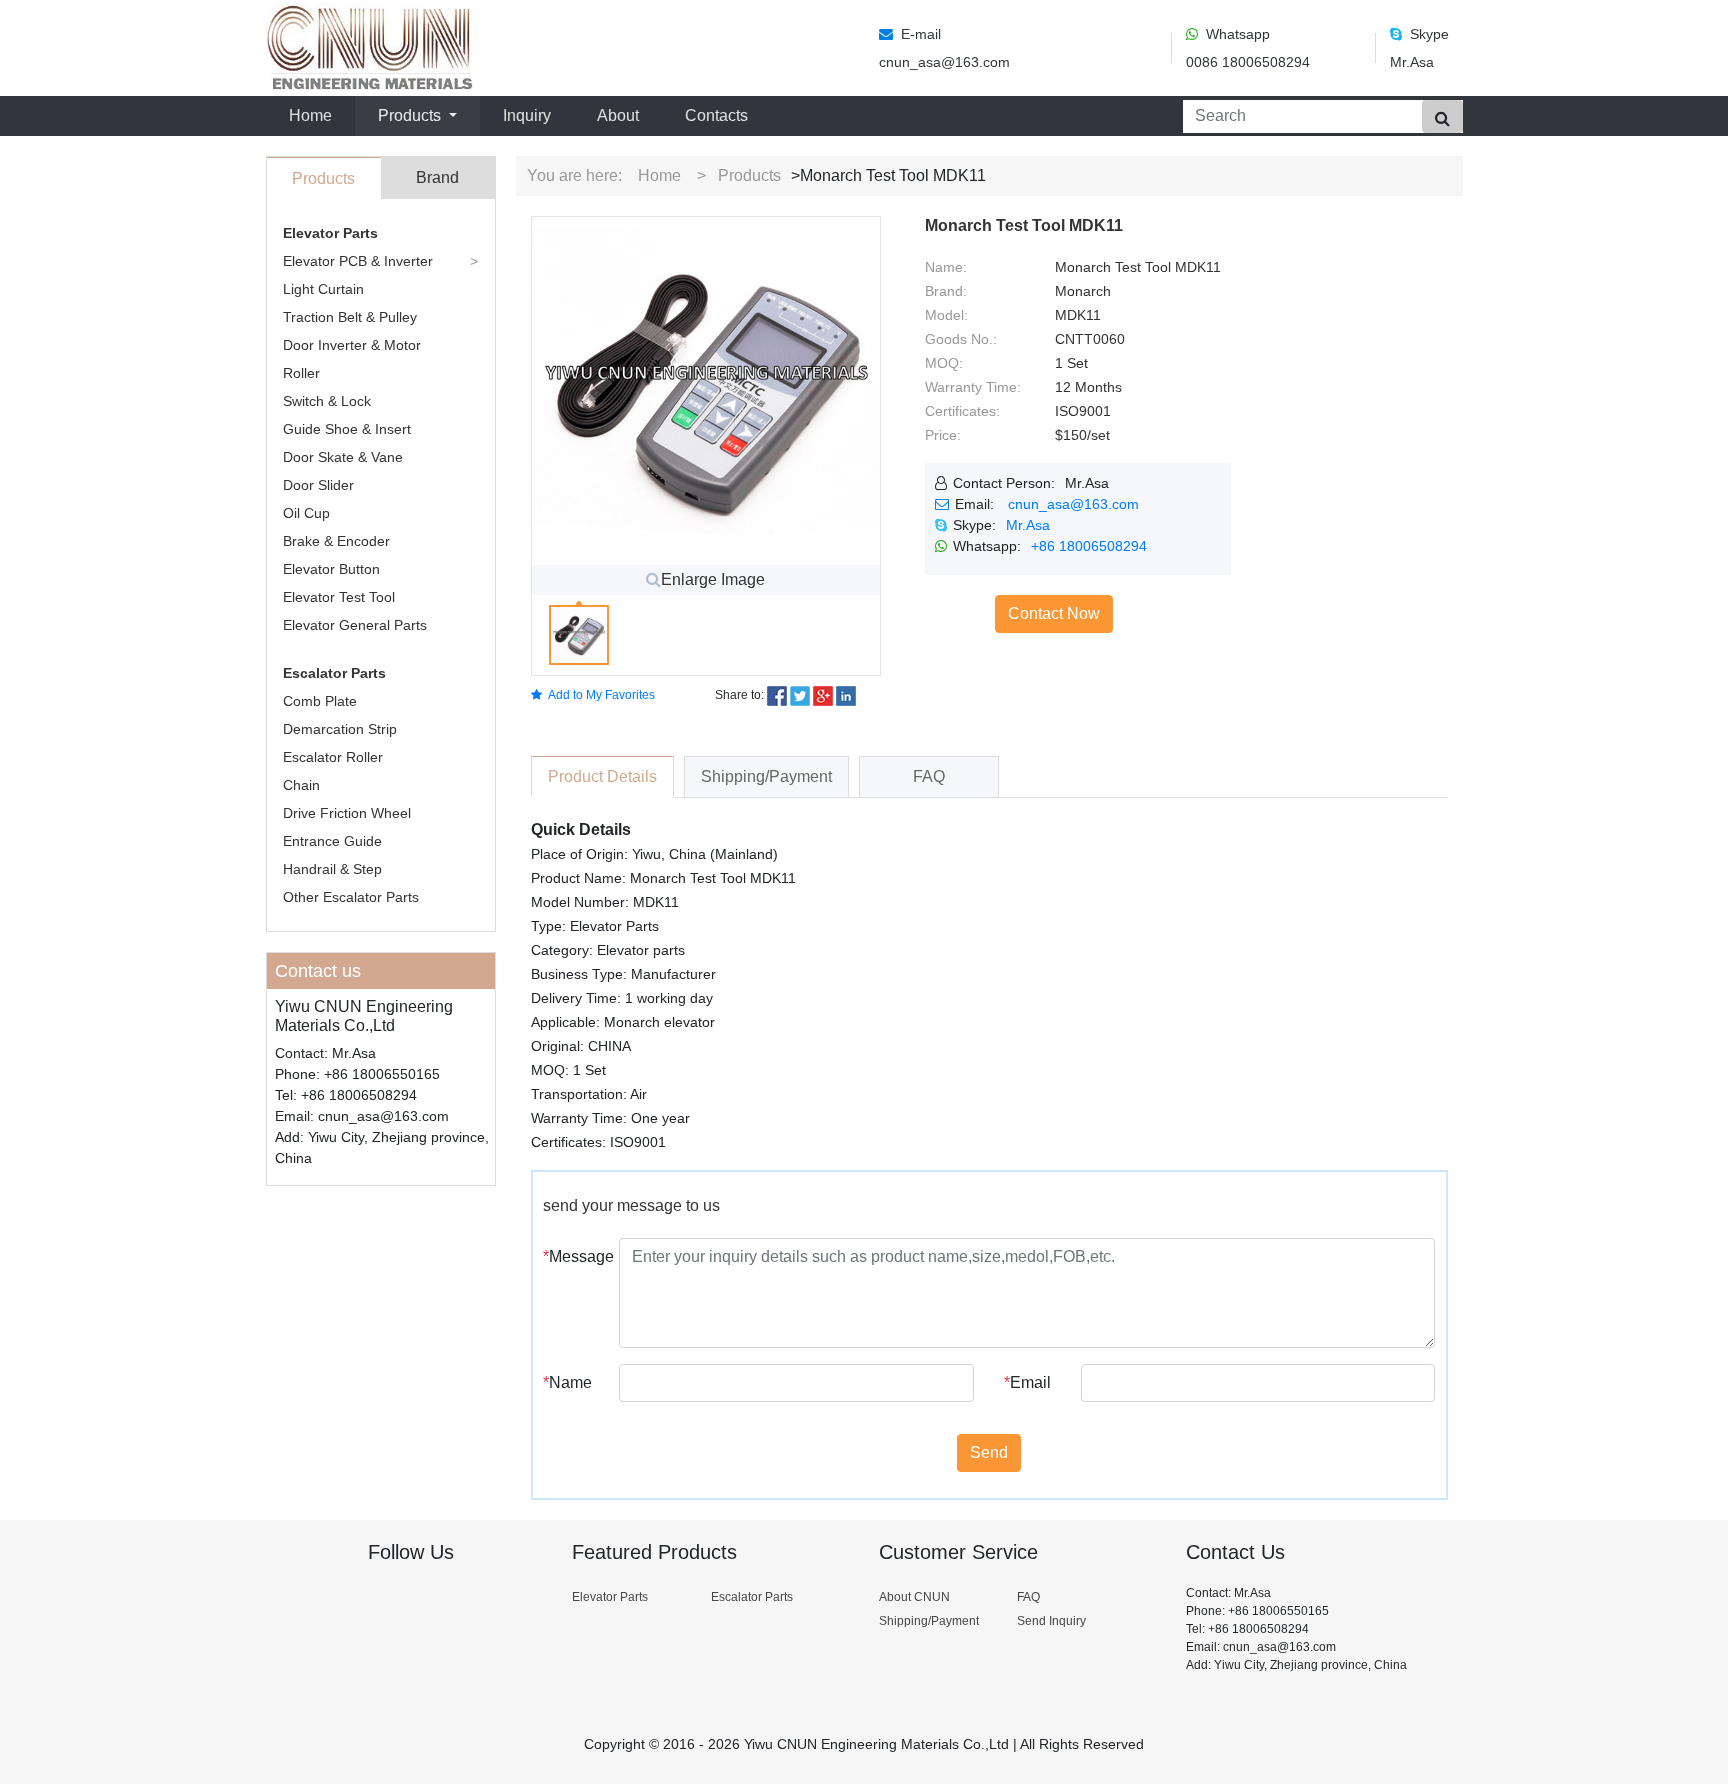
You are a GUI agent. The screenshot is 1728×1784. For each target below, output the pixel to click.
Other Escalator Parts (351, 897)
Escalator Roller (333, 757)
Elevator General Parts (355, 625)
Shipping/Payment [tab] (766, 776)
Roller (301, 373)
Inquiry (527, 115)
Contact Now (1054, 613)
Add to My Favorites (601, 695)
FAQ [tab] (929, 776)
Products (749, 175)
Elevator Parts (330, 233)
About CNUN (914, 1597)
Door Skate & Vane (343, 457)
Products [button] (411, 115)
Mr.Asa (1028, 525)
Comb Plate (320, 701)
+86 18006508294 (1089, 546)
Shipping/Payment (929, 1621)
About (618, 115)
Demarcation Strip (340, 729)
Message (574, 1256)
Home (314, 115)
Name (567, 1382)
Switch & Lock (327, 401)
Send (989, 1452)
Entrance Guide (332, 841)
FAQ (1028, 1597)
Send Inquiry (1051, 1621)
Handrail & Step (332, 869)
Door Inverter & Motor (352, 345)
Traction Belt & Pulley (350, 317)
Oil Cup (306, 513)
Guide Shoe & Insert (347, 429)
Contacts (716, 115)
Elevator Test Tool (339, 597)
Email (1027, 1382)
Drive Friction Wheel (347, 813)
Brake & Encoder (336, 541)
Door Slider (318, 485)
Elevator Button (331, 569)
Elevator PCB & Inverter (358, 261)
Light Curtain (323, 289)
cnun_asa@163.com (1073, 504)
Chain (301, 785)
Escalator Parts (334, 673)
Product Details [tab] (602, 776)
